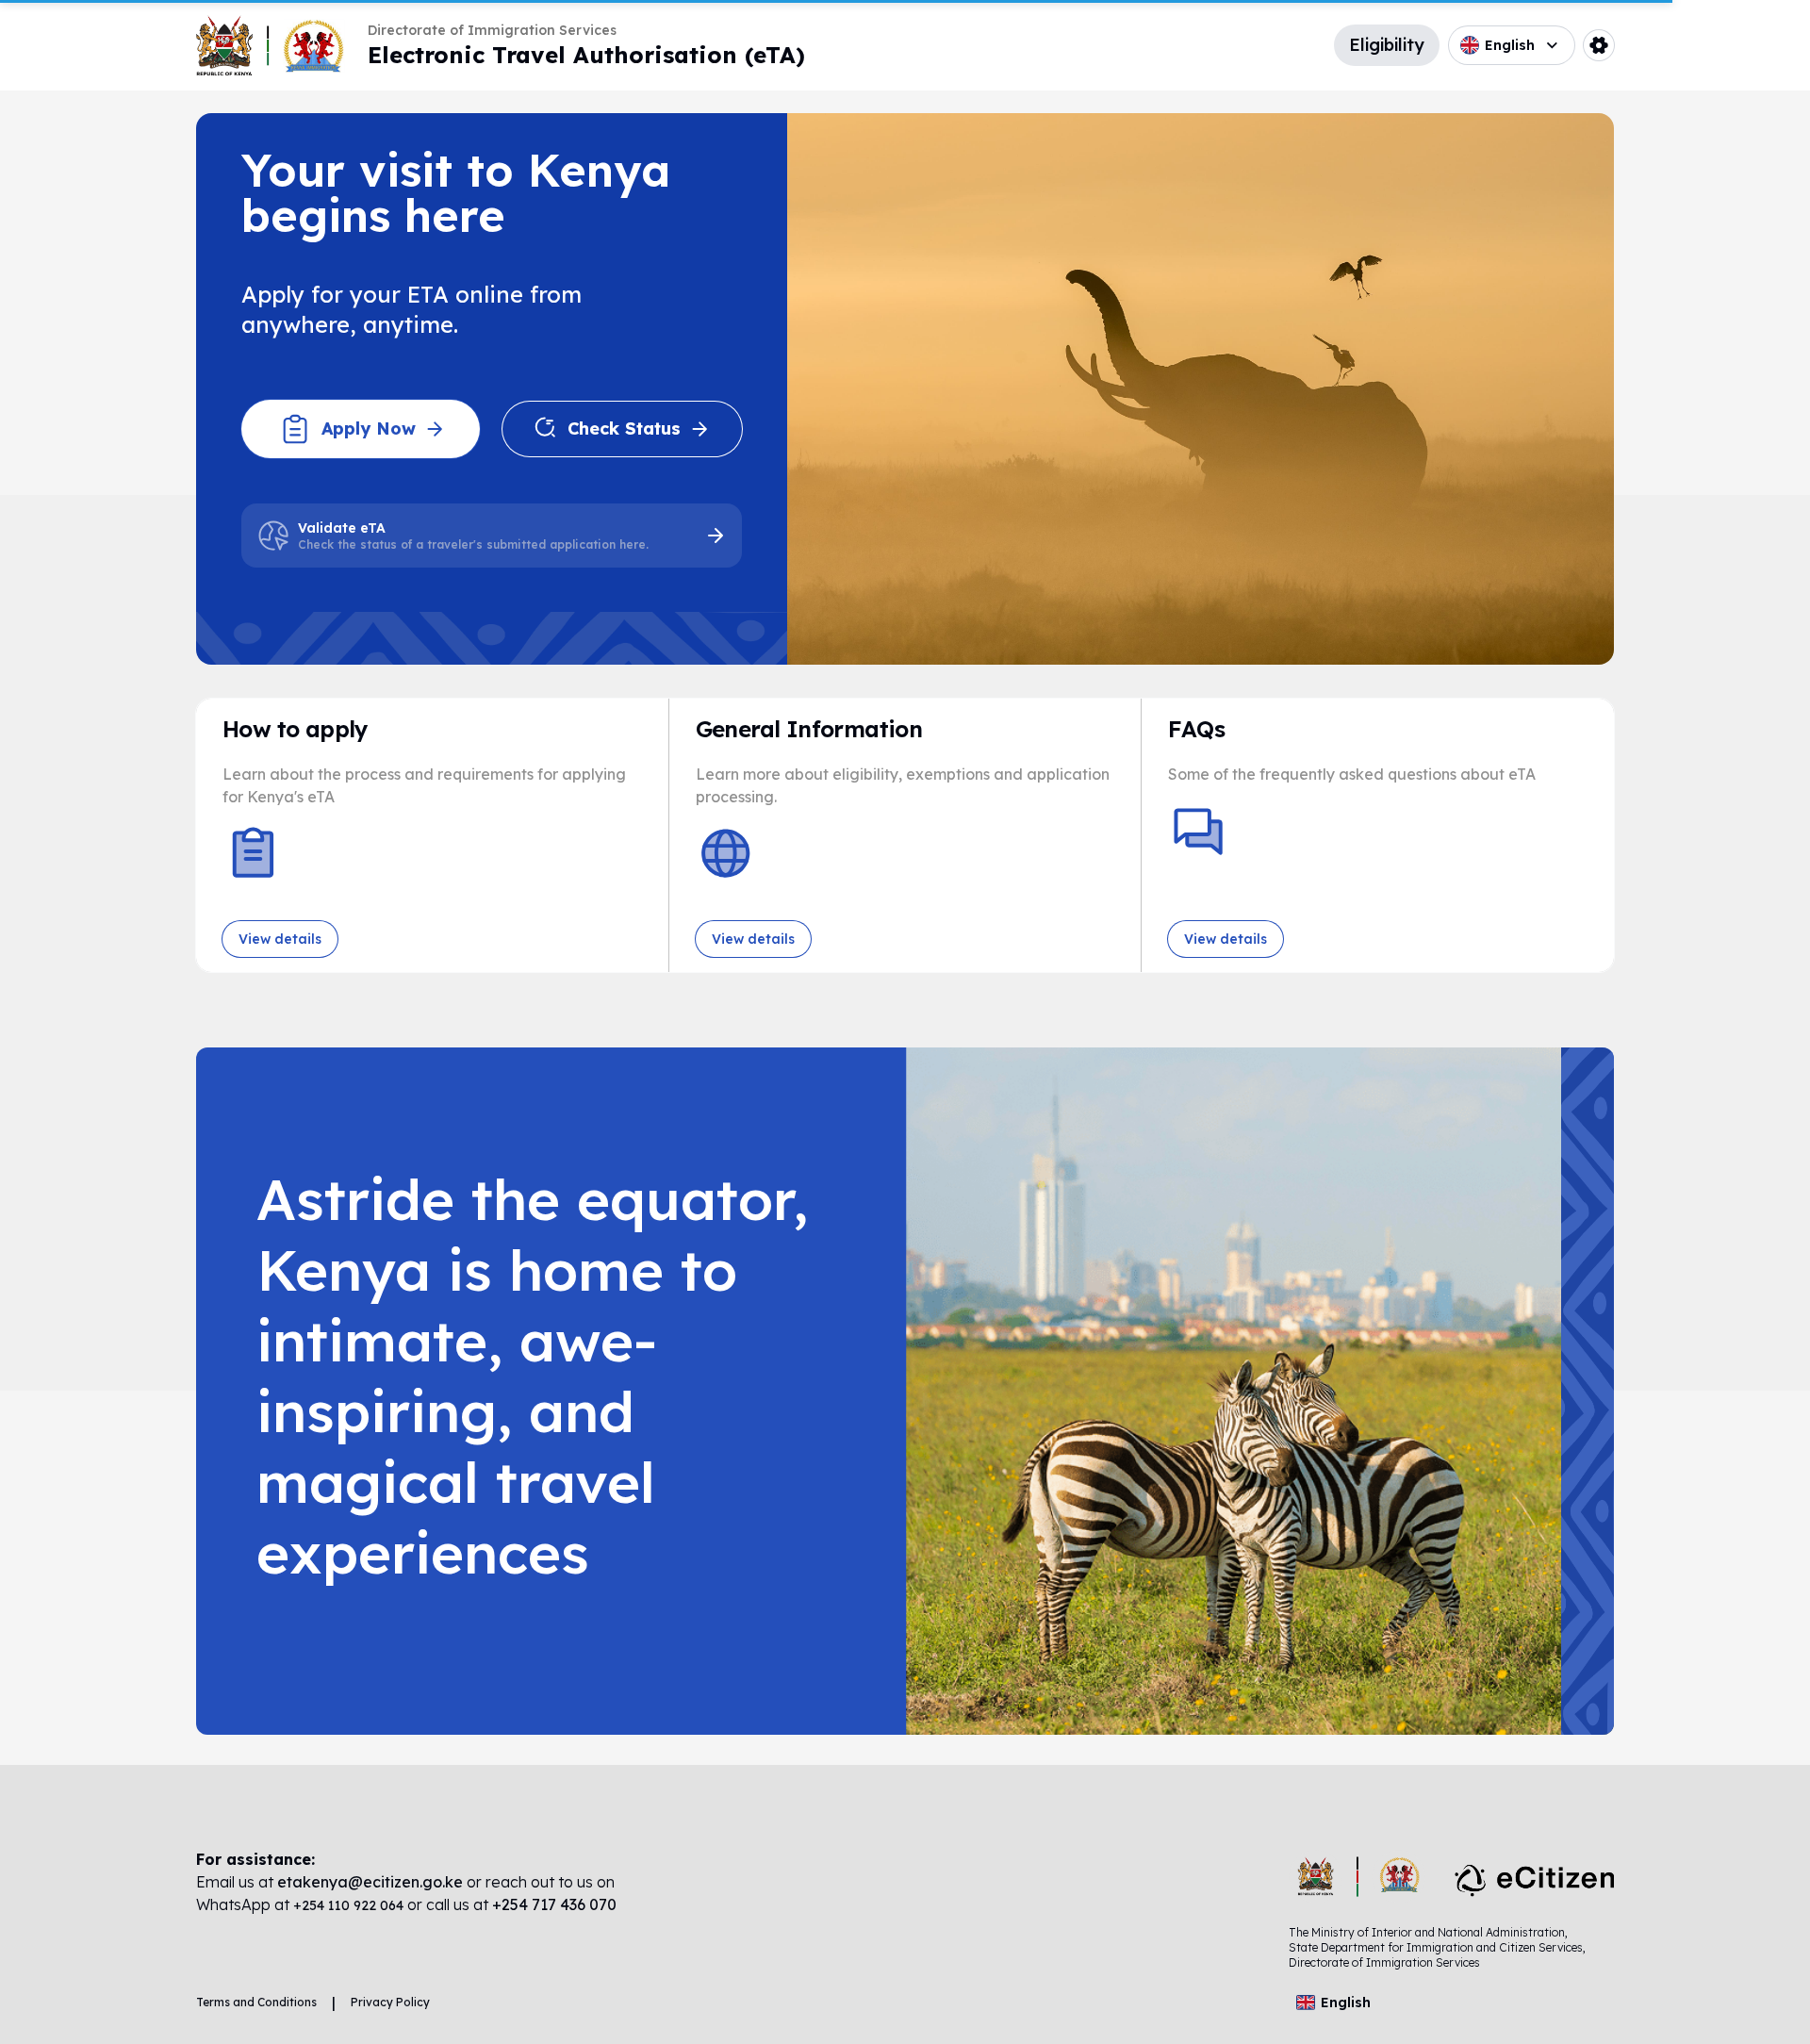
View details (280, 939)
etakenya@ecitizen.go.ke (370, 1882)
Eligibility (1387, 45)
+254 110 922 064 (350, 1905)
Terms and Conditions (256, 2002)
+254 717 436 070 (554, 1904)
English (1510, 45)
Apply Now (369, 429)
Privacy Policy (390, 2002)
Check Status (624, 429)
